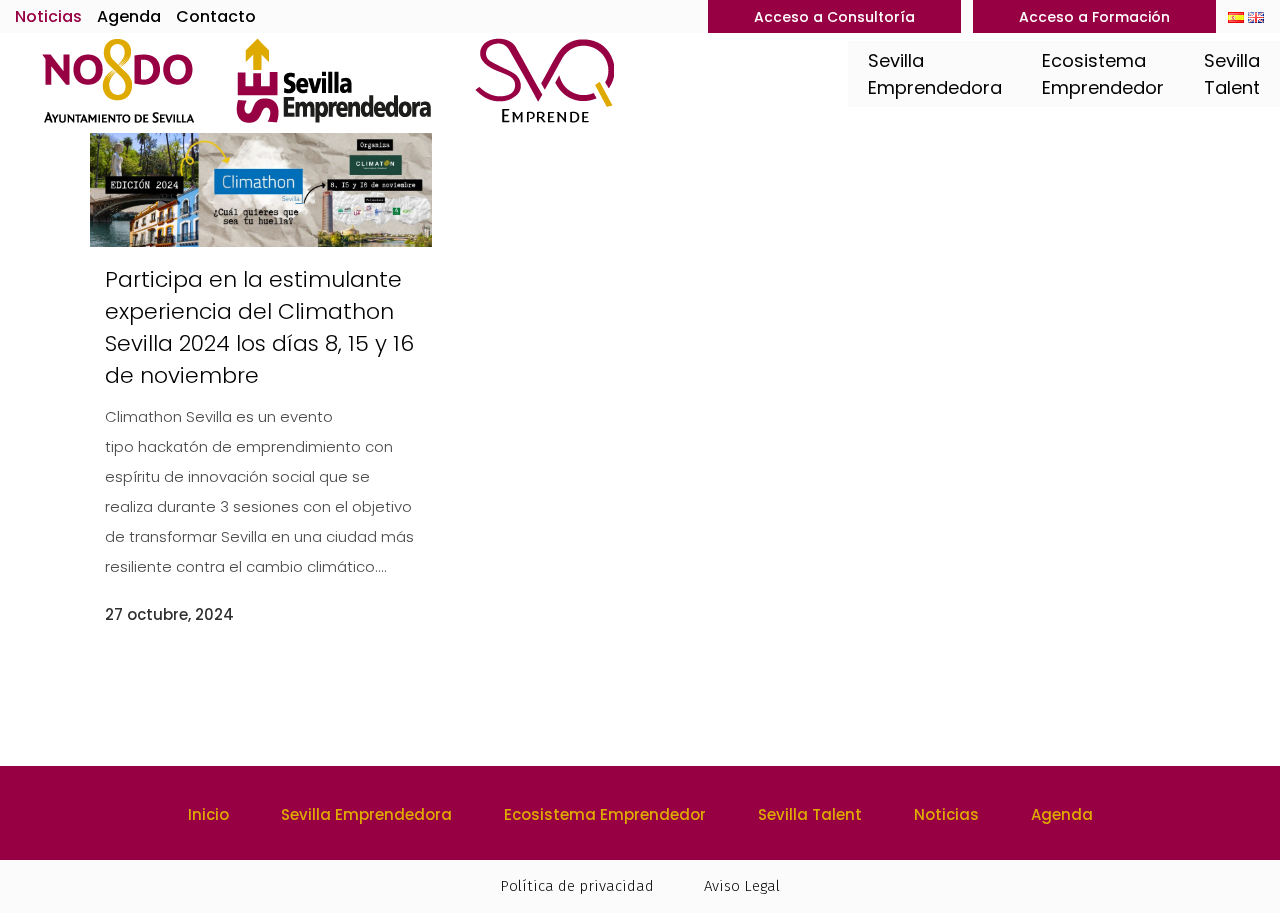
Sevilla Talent (810, 814)
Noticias (48, 16)
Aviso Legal (742, 886)
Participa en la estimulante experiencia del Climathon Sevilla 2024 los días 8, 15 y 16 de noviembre (259, 327)
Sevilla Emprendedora (366, 814)
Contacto (216, 16)
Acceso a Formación (1094, 17)
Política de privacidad (577, 886)
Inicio (208, 814)
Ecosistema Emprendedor (605, 814)
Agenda (129, 16)
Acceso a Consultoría (834, 17)
